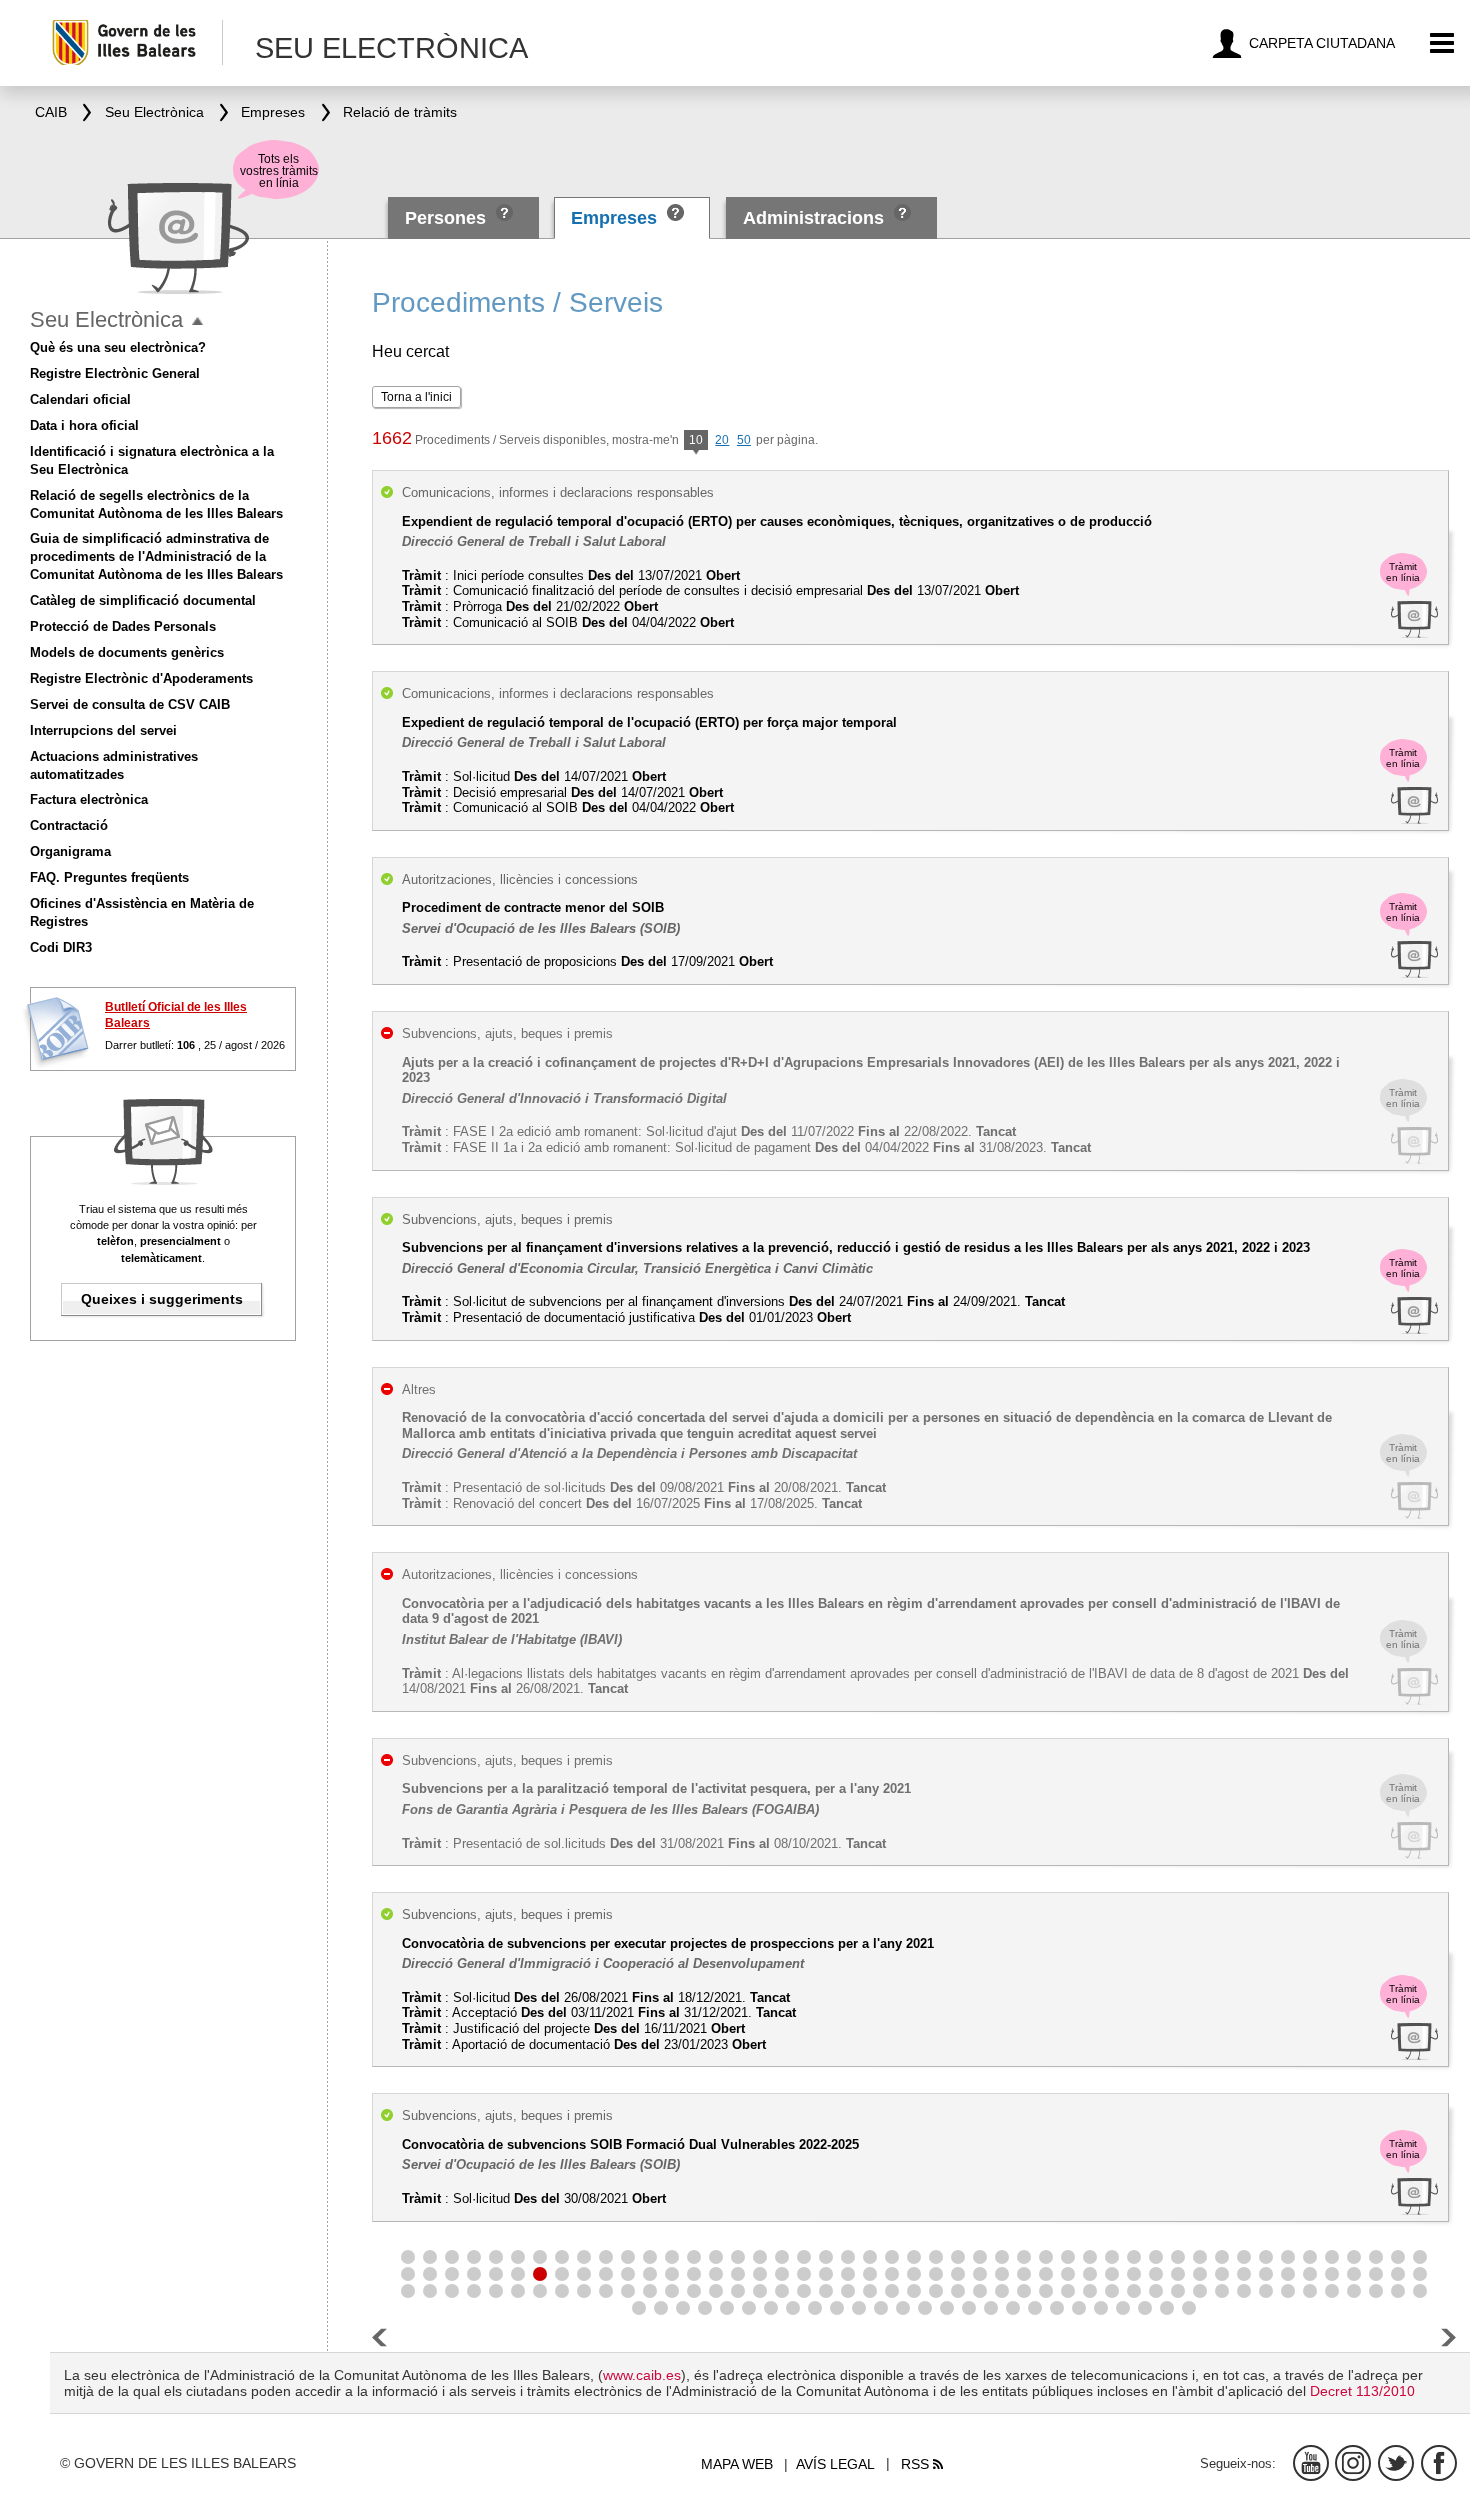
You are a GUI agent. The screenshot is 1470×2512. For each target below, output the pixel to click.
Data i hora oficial (84, 425)
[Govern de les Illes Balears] (136, 42)
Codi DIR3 (61, 947)
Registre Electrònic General (115, 373)
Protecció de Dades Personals (123, 626)
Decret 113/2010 (1362, 2391)
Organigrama (70, 851)
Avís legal (835, 2464)
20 (722, 440)
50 (744, 440)
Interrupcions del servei (103, 730)
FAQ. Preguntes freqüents (109, 877)
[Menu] (1442, 43)
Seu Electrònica (106, 319)
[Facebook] (1439, 2463)
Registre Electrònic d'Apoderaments (141, 678)
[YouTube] (1311, 2463)
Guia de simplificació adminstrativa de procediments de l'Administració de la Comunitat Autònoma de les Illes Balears (156, 556)
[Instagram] (1353, 2463)
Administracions (813, 218)
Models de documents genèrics (127, 652)
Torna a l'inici (416, 397)
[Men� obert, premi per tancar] (197, 321)
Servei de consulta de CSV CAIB (130, 704)
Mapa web (737, 2464)
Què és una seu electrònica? (118, 347)
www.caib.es (642, 2375)
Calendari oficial (80, 399)
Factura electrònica (89, 799)
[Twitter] (1396, 2463)
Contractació (69, 825)
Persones (448, 218)
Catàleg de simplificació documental (143, 600)
